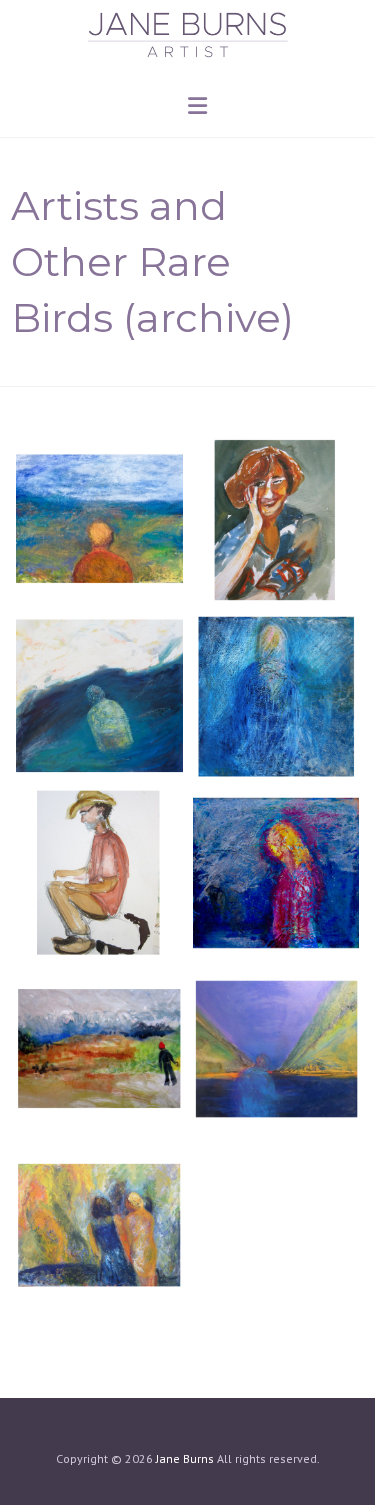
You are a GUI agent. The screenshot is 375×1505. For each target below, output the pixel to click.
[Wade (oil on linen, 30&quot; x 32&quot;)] (99, 696)
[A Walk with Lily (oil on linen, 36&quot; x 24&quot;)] (99, 520)
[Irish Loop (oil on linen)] (276, 1049)
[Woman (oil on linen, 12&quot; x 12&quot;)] (276, 696)
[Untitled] (99, 1049)
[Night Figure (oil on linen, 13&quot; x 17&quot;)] (276, 872)
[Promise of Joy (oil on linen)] (99, 1225)
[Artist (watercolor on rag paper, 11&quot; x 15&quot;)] (99, 872)
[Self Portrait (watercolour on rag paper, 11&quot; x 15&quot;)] (276, 520)
